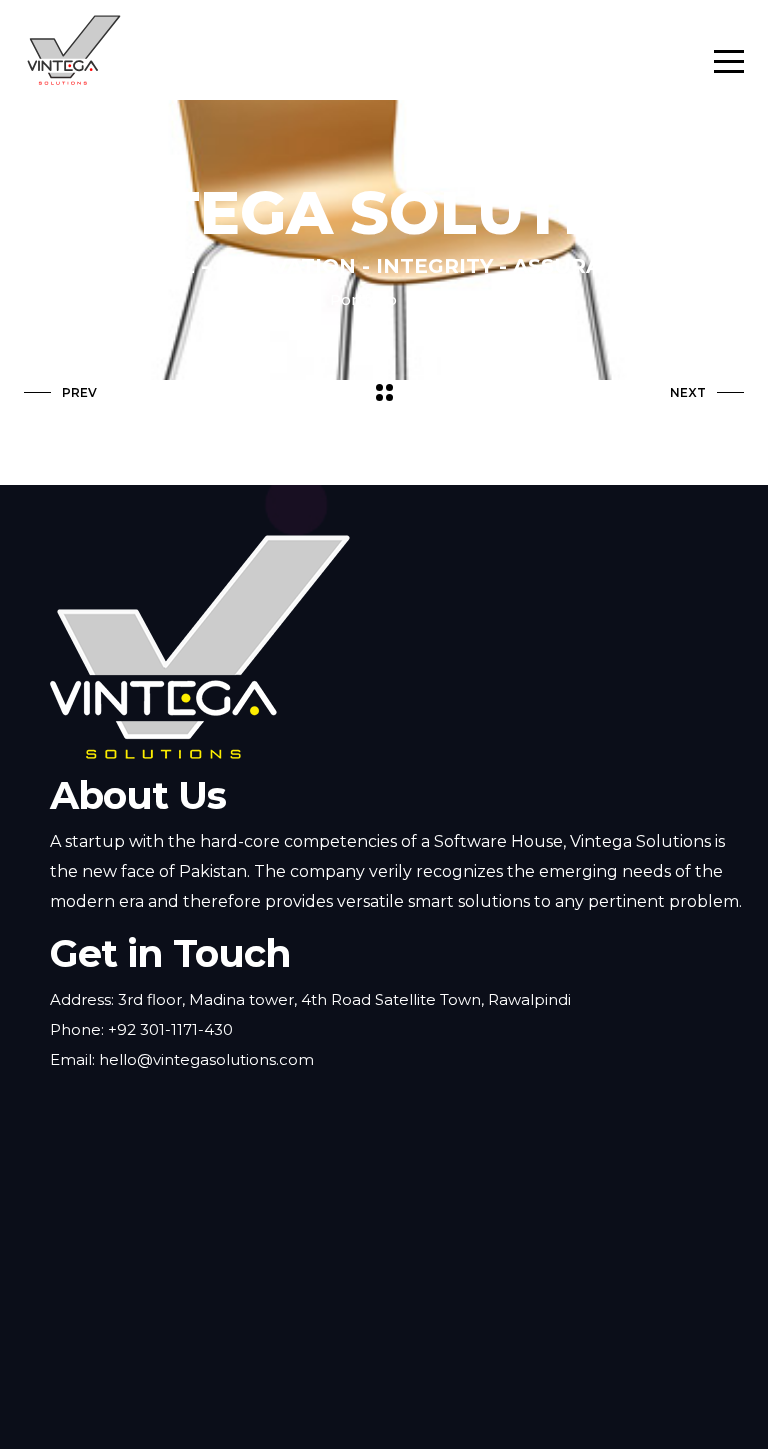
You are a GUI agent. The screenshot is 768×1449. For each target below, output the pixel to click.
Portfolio (363, 299)
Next (688, 392)
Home (277, 299)
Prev (79, 392)
